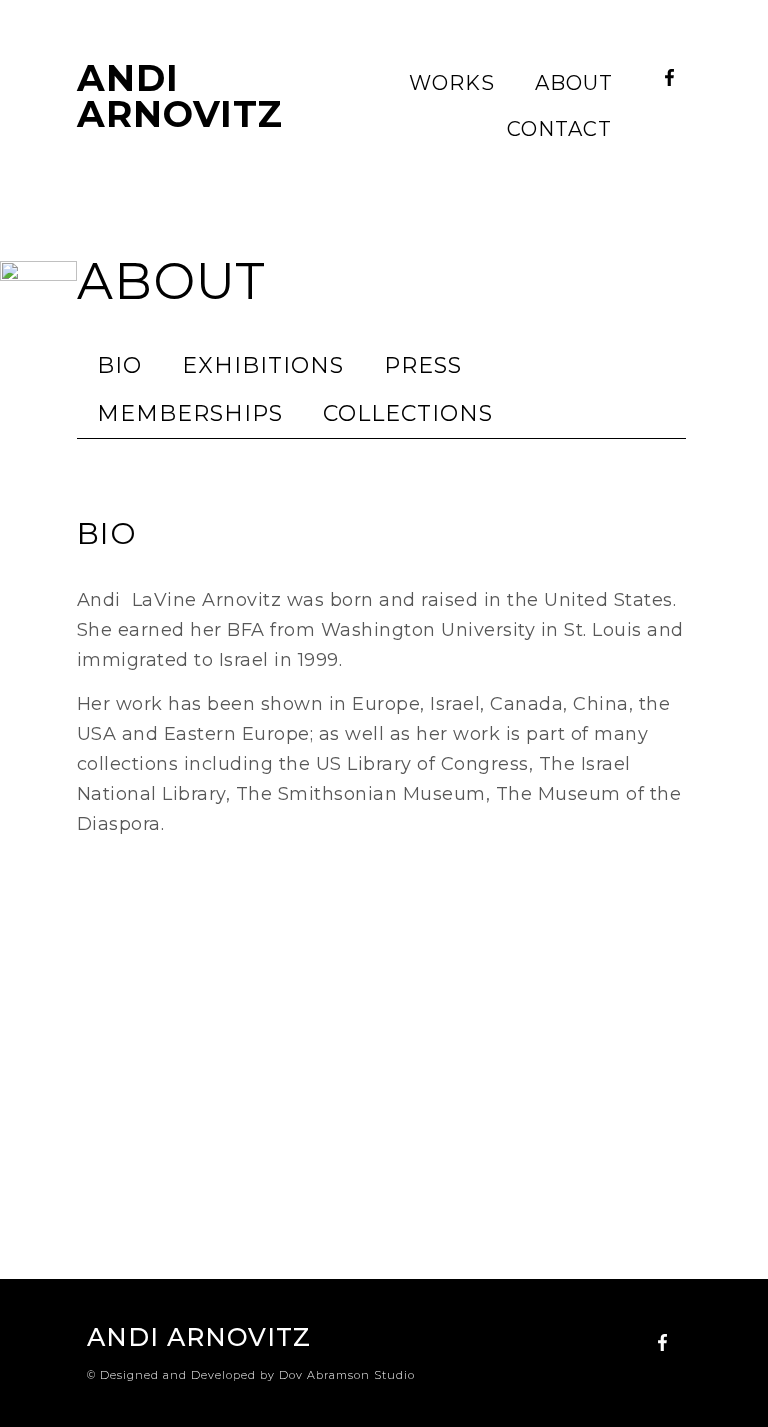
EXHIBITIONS (263, 365)
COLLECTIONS (408, 413)
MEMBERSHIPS (190, 413)
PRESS (423, 365)
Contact (559, 129)
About (574, 83)
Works (452, 83)
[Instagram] (670, 111)
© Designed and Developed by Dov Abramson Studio (251, 1375)
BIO (119, 365)
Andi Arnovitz (180, 96)
